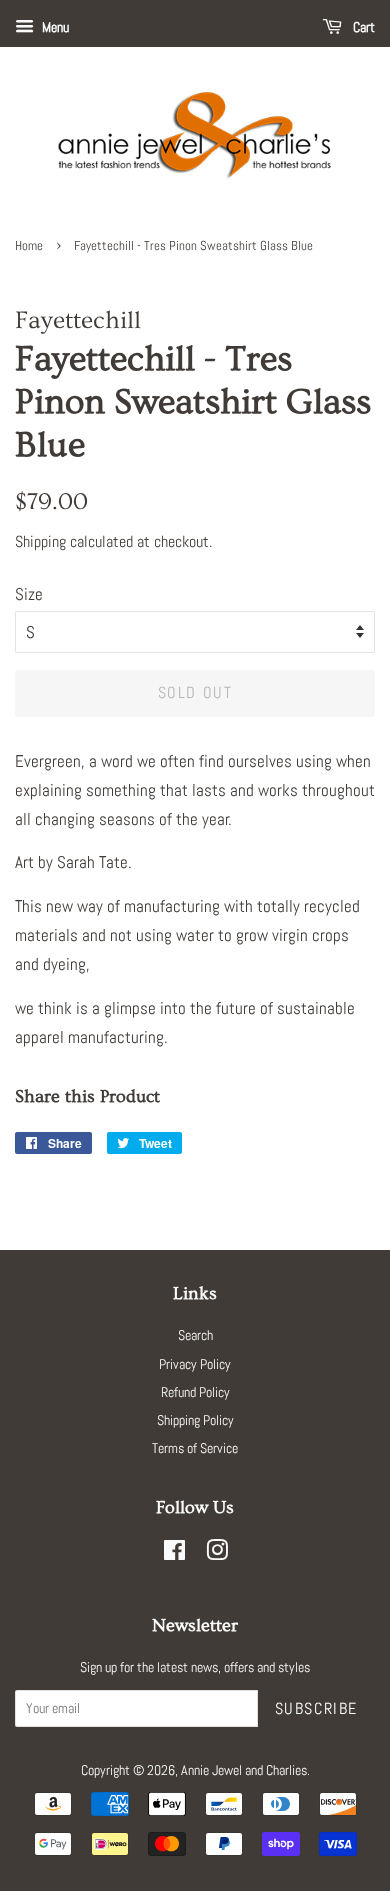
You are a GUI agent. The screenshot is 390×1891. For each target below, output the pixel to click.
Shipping (40, 541)
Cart (362, 27)
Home (29, 246)
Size (29, 594)
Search (195, 1335)
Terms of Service (195, 1448)
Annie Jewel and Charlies (244, 1770)
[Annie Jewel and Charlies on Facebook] (174, 1554)
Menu (54, 27)
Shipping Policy (195, 1420)
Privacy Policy (195, 1364)
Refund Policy (195, 1392)
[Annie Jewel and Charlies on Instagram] (217, 1554)
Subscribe (316, 1708)
